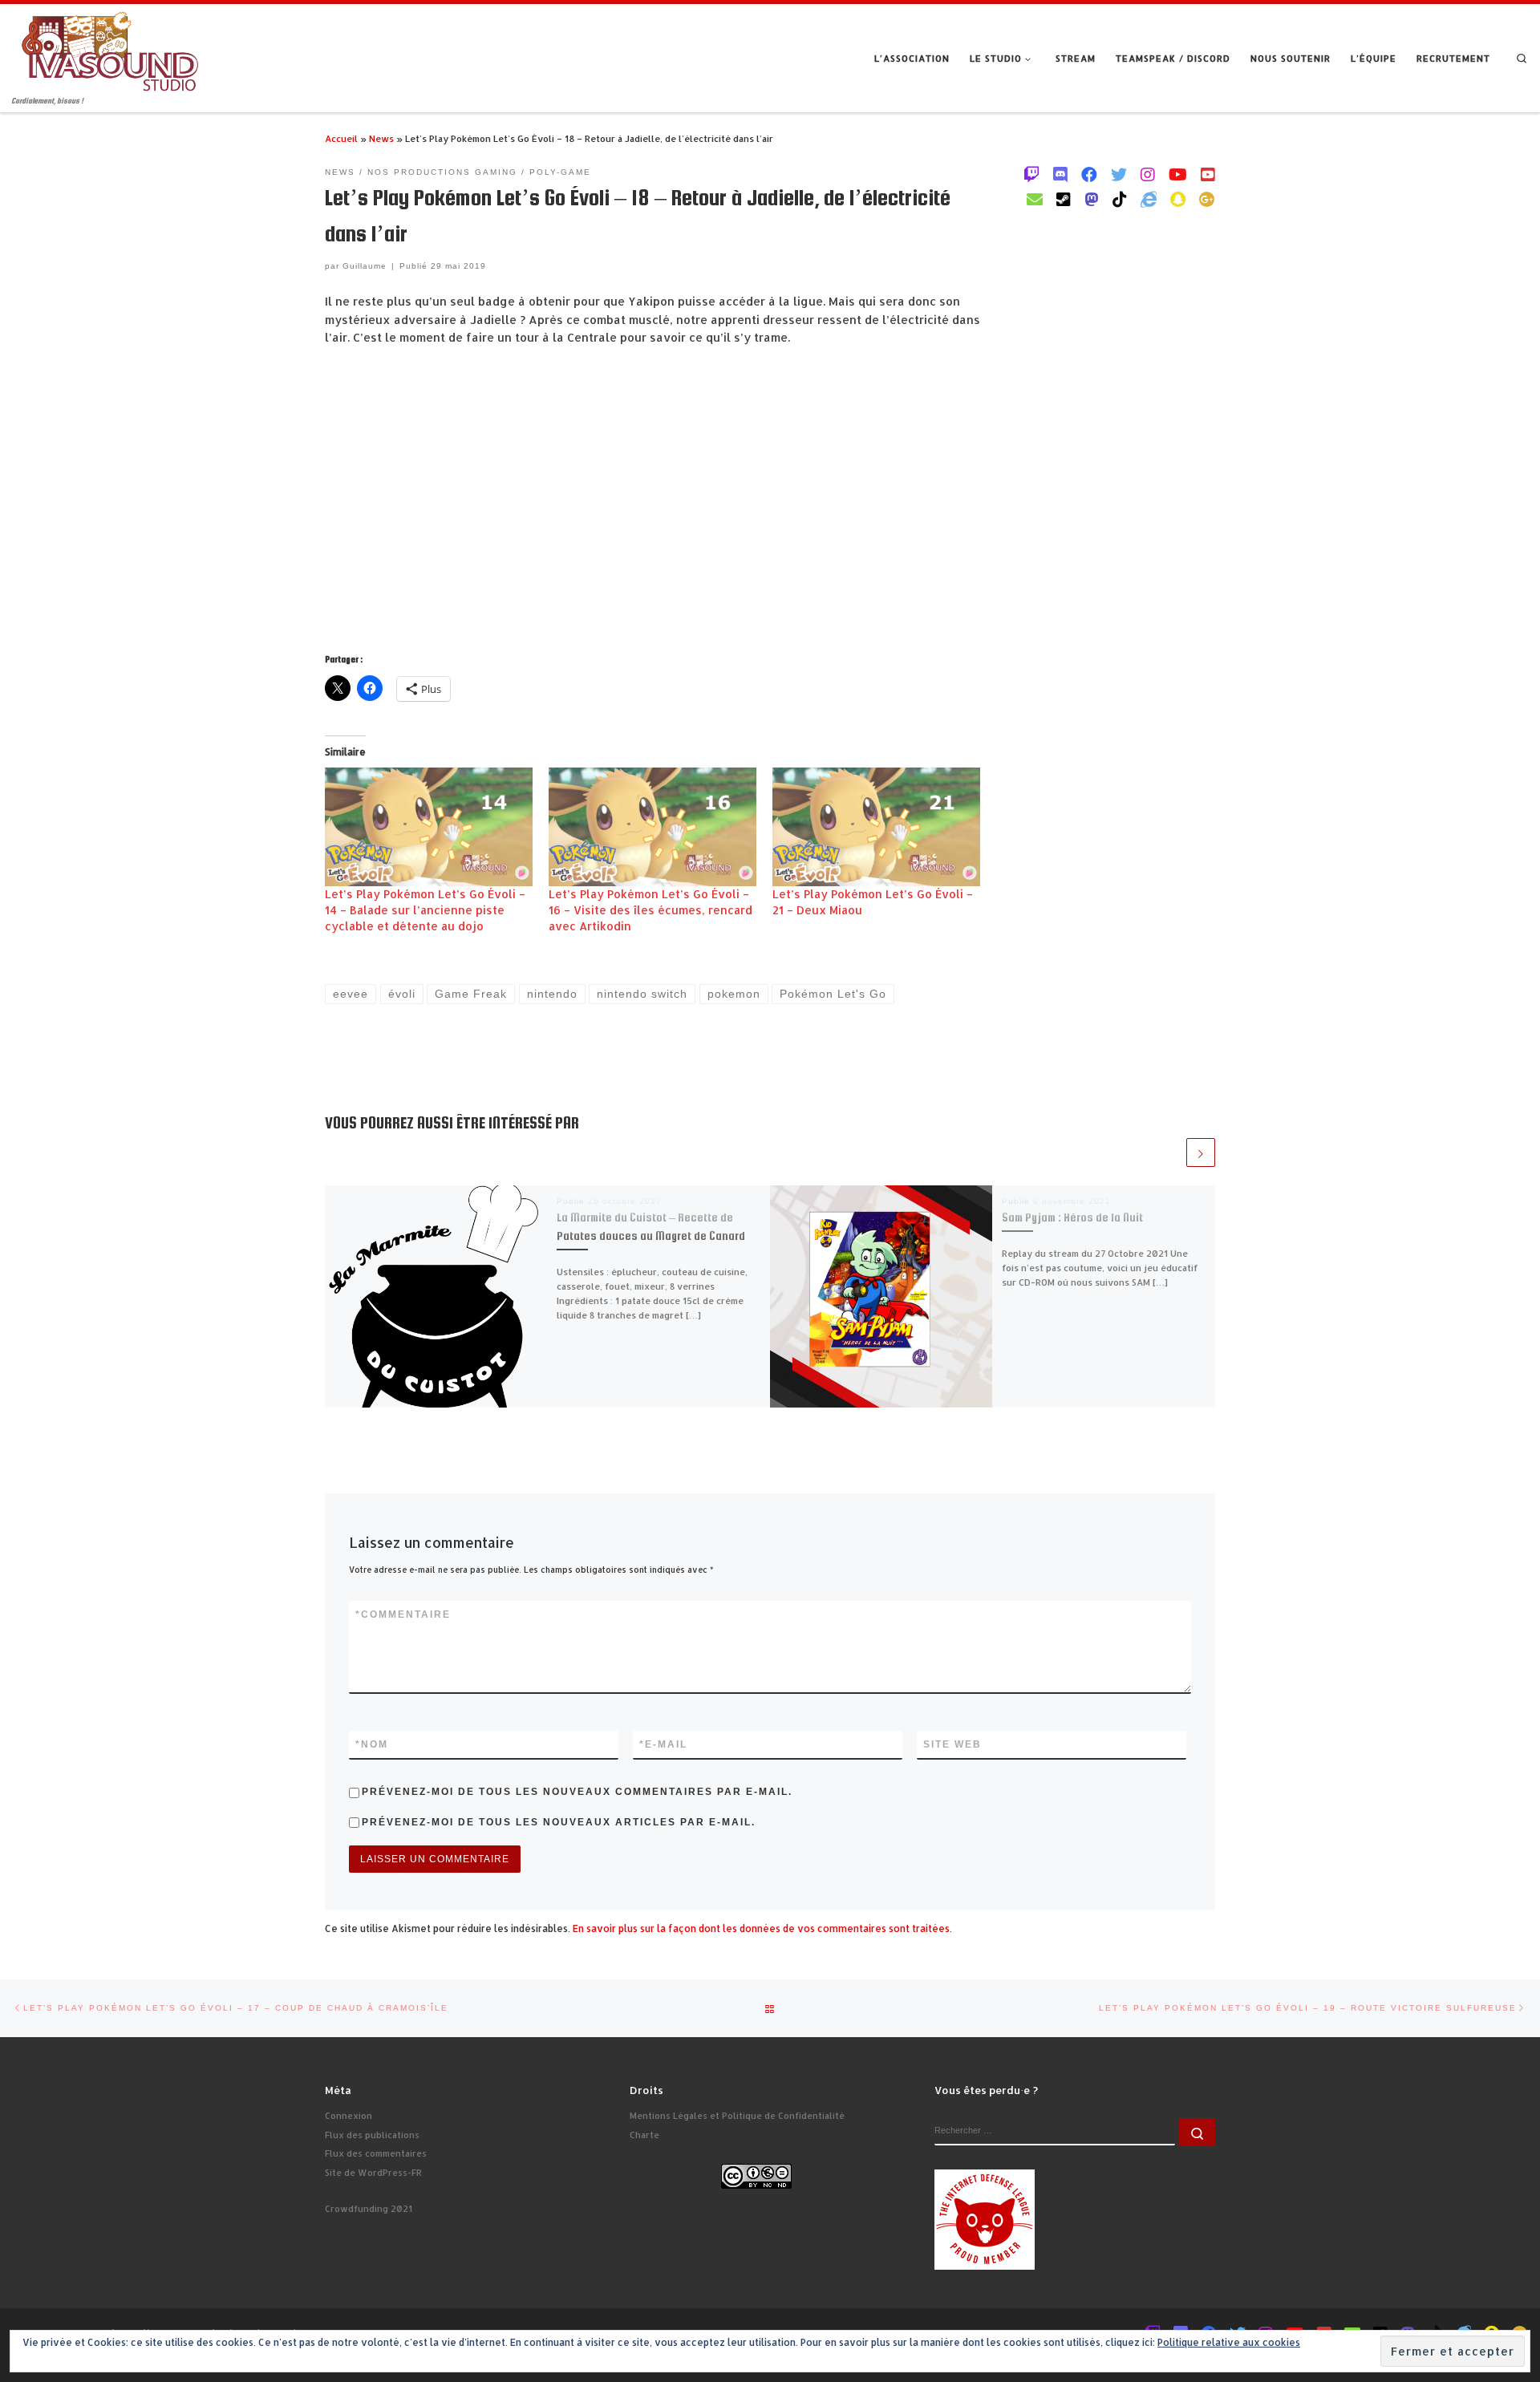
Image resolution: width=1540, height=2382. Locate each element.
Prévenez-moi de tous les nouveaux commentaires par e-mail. (577, 1792)
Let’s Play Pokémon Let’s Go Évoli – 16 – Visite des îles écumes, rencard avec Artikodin (650, 910)
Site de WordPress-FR (373, 2173)
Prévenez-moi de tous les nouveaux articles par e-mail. (559, 1822)
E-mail (663, 1744)
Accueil (341, 138)
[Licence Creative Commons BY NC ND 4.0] (756, 2175)
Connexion (349, 2116)
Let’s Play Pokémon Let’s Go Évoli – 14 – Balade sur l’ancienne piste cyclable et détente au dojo (425, 910)
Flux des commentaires (376, 2153)
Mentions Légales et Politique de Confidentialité (737, 2116)
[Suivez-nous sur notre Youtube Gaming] (1178, 174)
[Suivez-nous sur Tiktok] (1120, 199)
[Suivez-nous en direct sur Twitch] (1031, 174)
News (381, 138)
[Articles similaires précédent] (1169, 1153)
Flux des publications (372, 2135)
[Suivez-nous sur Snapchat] (1178, 199)
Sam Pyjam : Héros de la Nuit (1072, 1217)
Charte (644, 2135)
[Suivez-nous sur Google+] (1207, 199)
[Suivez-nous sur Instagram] (1148, 174)
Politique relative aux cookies (1229, 2342)
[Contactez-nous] (1035, 199)
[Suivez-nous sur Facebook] (1089, 174)
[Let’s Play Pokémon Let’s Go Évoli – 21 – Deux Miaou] (876, 827)
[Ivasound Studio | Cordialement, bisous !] (110, 49)
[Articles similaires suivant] (1201, 1153)
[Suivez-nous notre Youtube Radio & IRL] (1208, 174)
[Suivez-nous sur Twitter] (1119, 174)
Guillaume (365, 266)
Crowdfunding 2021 (369, 2209)
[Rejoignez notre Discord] (1060, 174)
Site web (952, 1744)
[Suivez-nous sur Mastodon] (1092, 199)
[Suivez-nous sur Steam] (1064, 199)
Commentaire (403, 1614)
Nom (372, 1744)
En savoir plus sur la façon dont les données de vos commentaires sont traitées (761, 1928)
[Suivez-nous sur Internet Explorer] (1149, 199)
